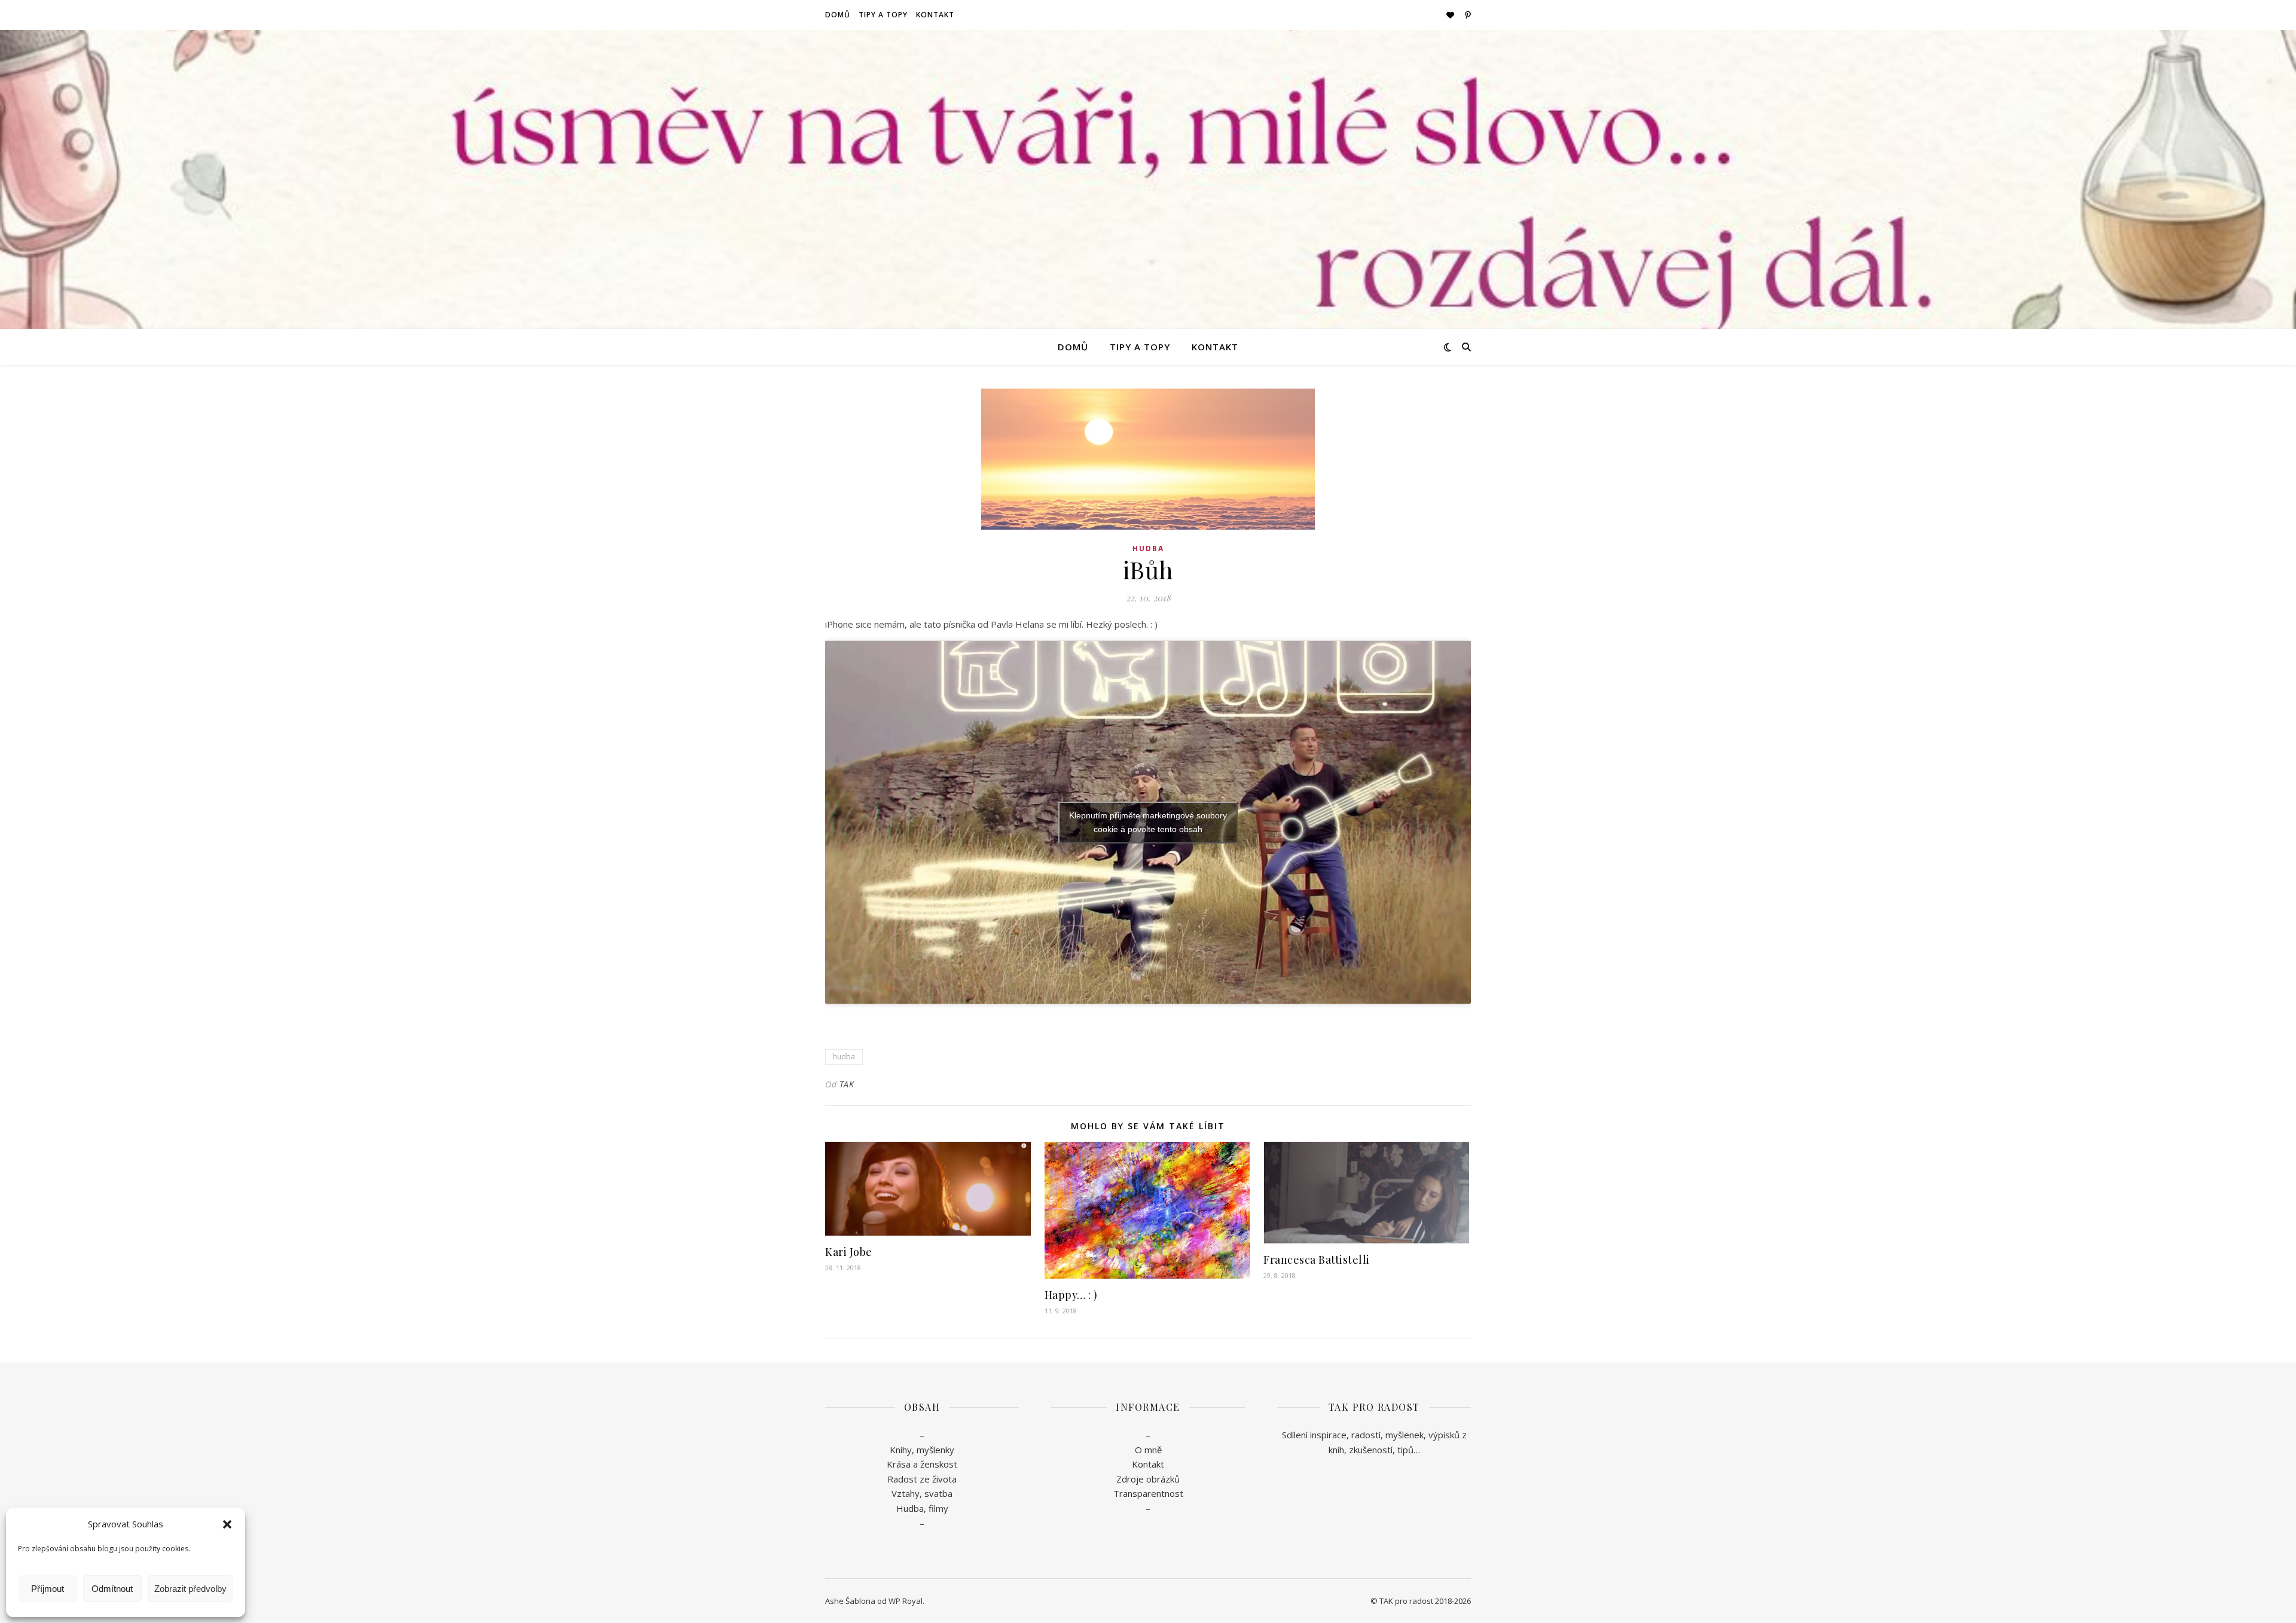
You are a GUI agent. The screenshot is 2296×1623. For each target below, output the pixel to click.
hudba (844, 1057)
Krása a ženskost (922, 1464)
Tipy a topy (883, 15)
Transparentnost (1148, 1493)
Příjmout (48, 1589)
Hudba (1148, 548)
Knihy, (902, 1450)
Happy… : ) (1071, 1295)
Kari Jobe (849, 1252)
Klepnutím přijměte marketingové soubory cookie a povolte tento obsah (1148, 822)
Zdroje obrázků (1148, 1479)
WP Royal (906, 1601)
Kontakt (935, 15)
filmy (938, 1508)
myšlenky (934, 1450)
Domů (838, 15)
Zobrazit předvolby (190, 1589)
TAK (847, 1084)
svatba (938, 1493)
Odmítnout (112, 1589)
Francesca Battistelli (1317, 1260)
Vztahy (906, 1493)
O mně (1148, 1450)
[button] (227, 1524)
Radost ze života (922, 1479)
